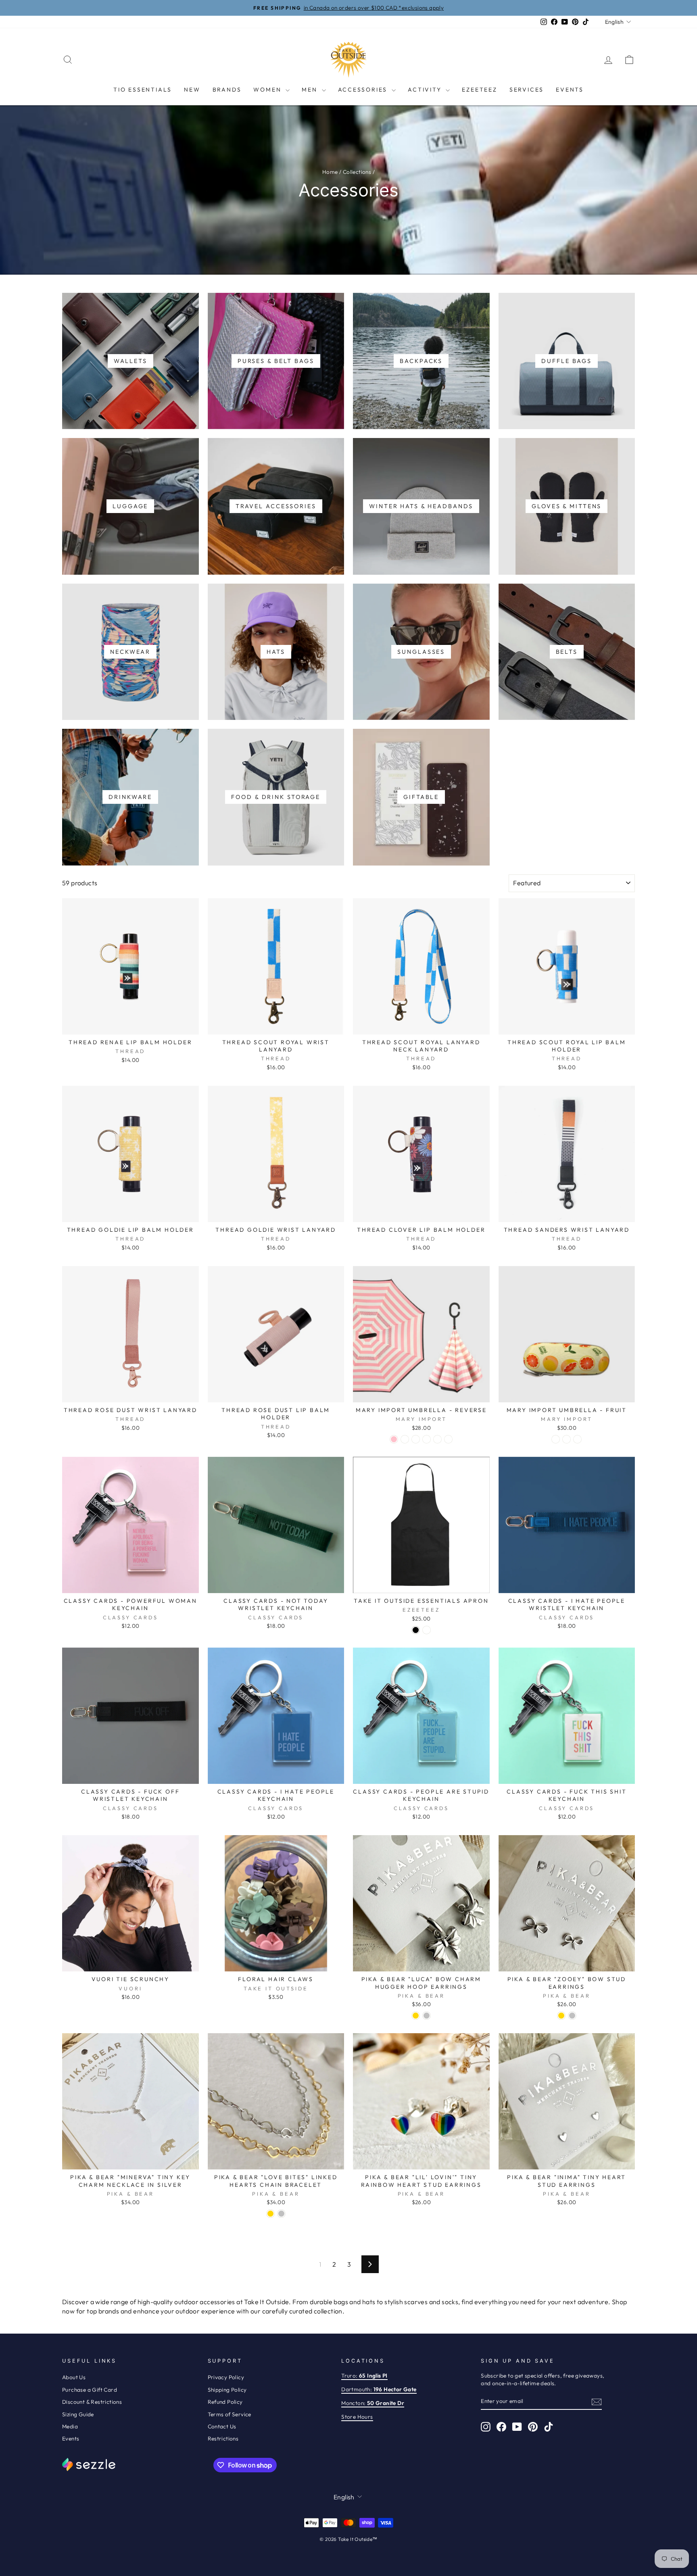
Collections (357, 172)
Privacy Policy (226, 2377)
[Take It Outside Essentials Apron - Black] (416, 1630)
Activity (426, 90)
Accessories (364, 90)
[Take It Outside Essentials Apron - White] (427, 1630)
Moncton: (373, 2403)
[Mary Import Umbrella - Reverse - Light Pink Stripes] (437, 1439)
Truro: (364, 2376)
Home (330, 172)
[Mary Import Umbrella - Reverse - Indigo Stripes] (416, 1439)
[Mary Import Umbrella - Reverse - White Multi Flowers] (405, 1439)
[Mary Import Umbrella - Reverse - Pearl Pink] (394, 1439)
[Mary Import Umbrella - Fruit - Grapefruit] (567, 1439)
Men (311, 90)
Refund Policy (225, 2402)
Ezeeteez (479, 90)
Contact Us (222, 2426)
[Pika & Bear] (416, 2016)
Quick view (130, 1025)
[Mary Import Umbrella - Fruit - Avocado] (556, 1439)
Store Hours (357, 2417)
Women (268, 90)
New (192, 90)
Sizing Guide (78, 2414)
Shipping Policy (227, 2390)
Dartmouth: (379, 2389)
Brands (227, 90)
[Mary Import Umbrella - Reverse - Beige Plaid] (427, 1439)
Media (70, 2426)
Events (570, 90)
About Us (74, 2377)
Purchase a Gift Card (90, 2390)
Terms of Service (230, 2414)
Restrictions (223, 2438)
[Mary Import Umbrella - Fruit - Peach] (577, 1439)
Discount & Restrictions (92, 2402)
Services (527, 90)
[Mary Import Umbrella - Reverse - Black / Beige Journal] (448, 1439)
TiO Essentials (143, 90)
